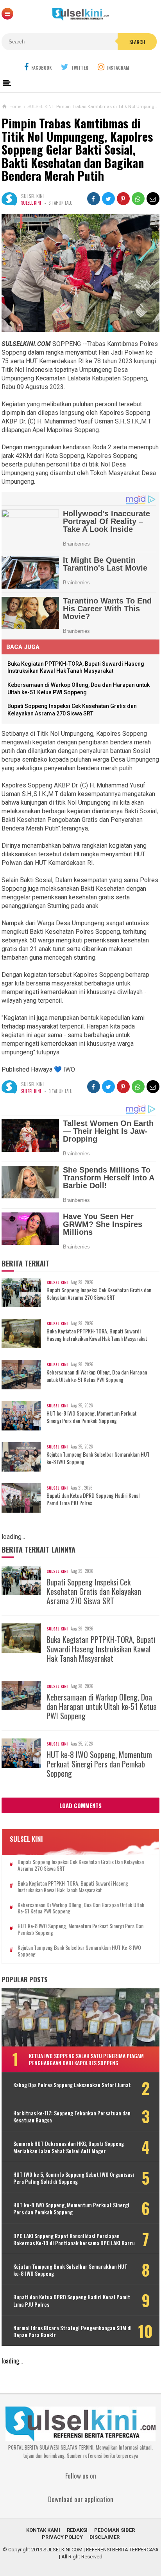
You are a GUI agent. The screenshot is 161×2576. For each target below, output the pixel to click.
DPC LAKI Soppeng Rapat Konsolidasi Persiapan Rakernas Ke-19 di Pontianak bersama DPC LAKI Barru (74, 2239)
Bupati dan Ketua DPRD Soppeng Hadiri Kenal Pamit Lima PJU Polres (93, 1499)
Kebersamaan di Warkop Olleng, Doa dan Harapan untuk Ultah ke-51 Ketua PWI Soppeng (97, 1376)
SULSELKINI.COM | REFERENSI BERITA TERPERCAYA (101, 2550)
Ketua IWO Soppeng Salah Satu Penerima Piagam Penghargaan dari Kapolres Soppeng (86, 2059)
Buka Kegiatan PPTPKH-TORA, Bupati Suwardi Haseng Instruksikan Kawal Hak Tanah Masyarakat (97, 1335)
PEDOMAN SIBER (114, 2530)
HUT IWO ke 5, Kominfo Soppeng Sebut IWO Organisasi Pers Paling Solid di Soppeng (74, 2178)
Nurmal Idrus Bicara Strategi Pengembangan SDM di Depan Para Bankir (72, 2331)
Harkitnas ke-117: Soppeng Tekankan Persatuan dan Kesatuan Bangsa (72, 2117)
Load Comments (80, 1805)
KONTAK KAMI (43, 2530)
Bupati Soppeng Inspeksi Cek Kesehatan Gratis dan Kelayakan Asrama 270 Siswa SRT (99, 1293)
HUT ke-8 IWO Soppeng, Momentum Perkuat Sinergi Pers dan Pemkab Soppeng (92, 1417)
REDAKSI (77, 2530)
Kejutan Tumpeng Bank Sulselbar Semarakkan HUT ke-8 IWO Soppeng (98, 1458)
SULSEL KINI (31, 203)
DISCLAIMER (105, 2537)
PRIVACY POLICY (62, 2537)
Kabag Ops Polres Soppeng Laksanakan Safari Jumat (72, 2085)
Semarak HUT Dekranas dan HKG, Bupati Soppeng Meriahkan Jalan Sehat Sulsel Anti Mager (69, 2147)
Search (137, 42)
